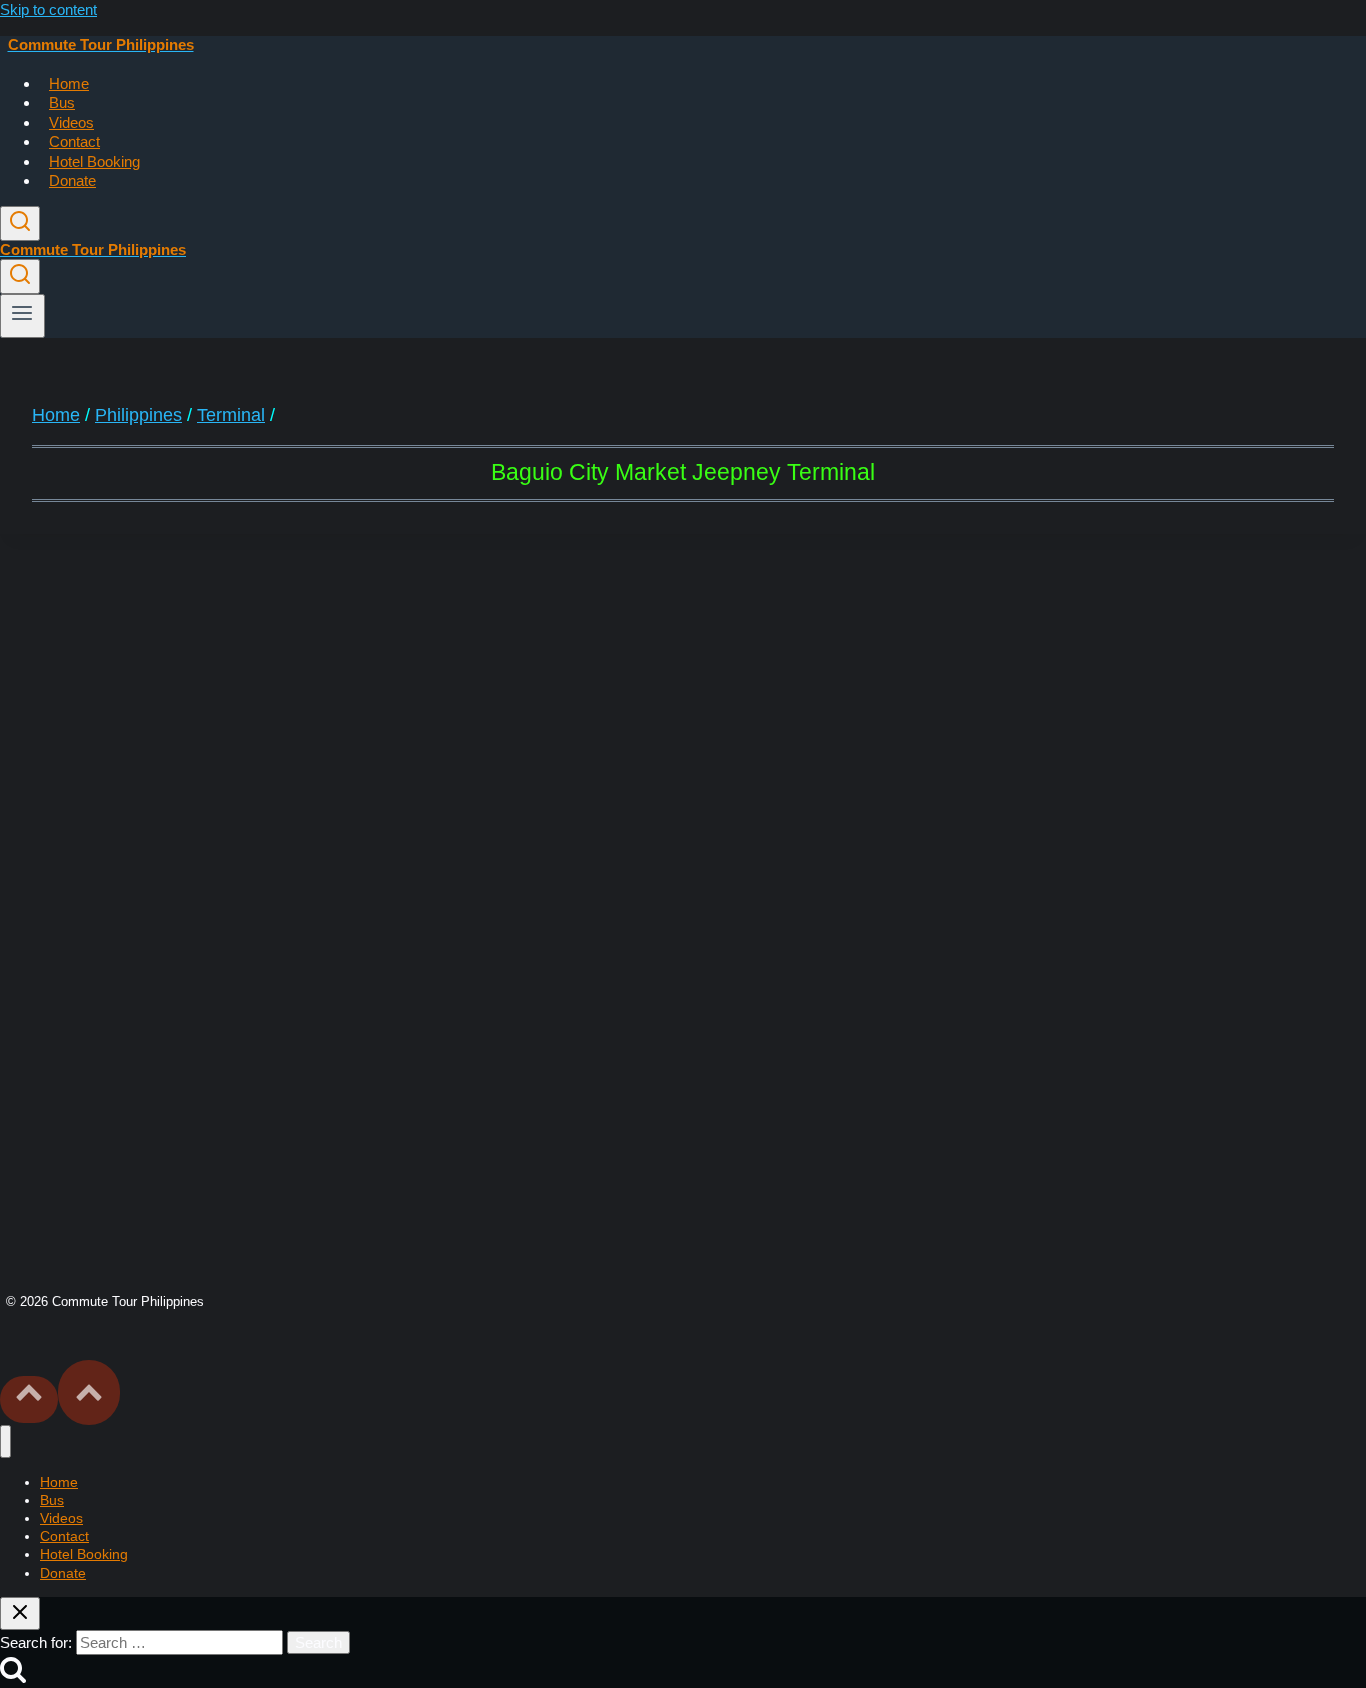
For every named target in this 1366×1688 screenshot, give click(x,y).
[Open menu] (22, 316)
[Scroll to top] (29, 1399)
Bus (62, 102)
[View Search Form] (20, 223)
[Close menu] (5, 1441)
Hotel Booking (94, 161)
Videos (71, 122)
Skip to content (48, 9)
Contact (74, 141)
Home (69, 83)
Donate (72, 180)
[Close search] (20, 1613)
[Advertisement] (683, 722)
